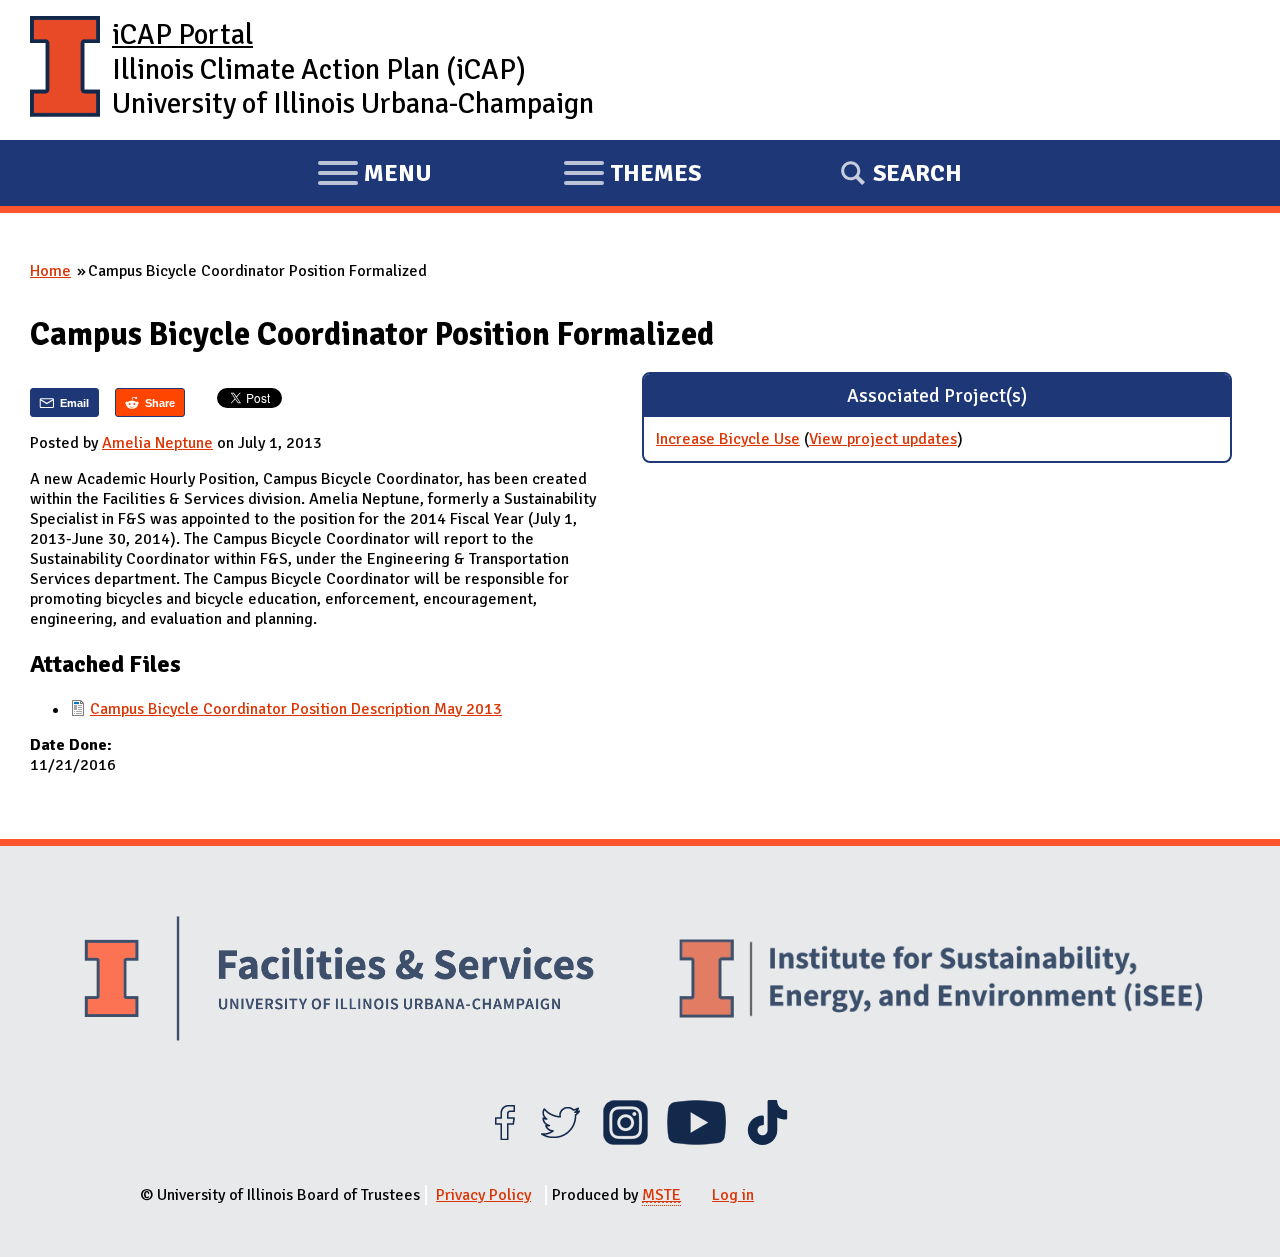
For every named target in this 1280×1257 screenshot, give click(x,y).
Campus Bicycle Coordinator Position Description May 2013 (296, 709)
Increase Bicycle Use (728, 439)
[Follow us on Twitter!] (560, 1140)
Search (917, 173)
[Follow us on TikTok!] (767, 1140)
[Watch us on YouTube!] (696, 1140)
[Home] (65, 70)
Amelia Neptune (157, 443)
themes (632, 176)
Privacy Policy (483, 1195)
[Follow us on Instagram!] (625, 1140)
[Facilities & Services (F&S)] (339, 981)
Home (50, 271)
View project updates (883, 439)
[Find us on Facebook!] (504, 1140)
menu (374, 176)
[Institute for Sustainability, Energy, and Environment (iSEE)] (941, 981)
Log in (733, 1195)
